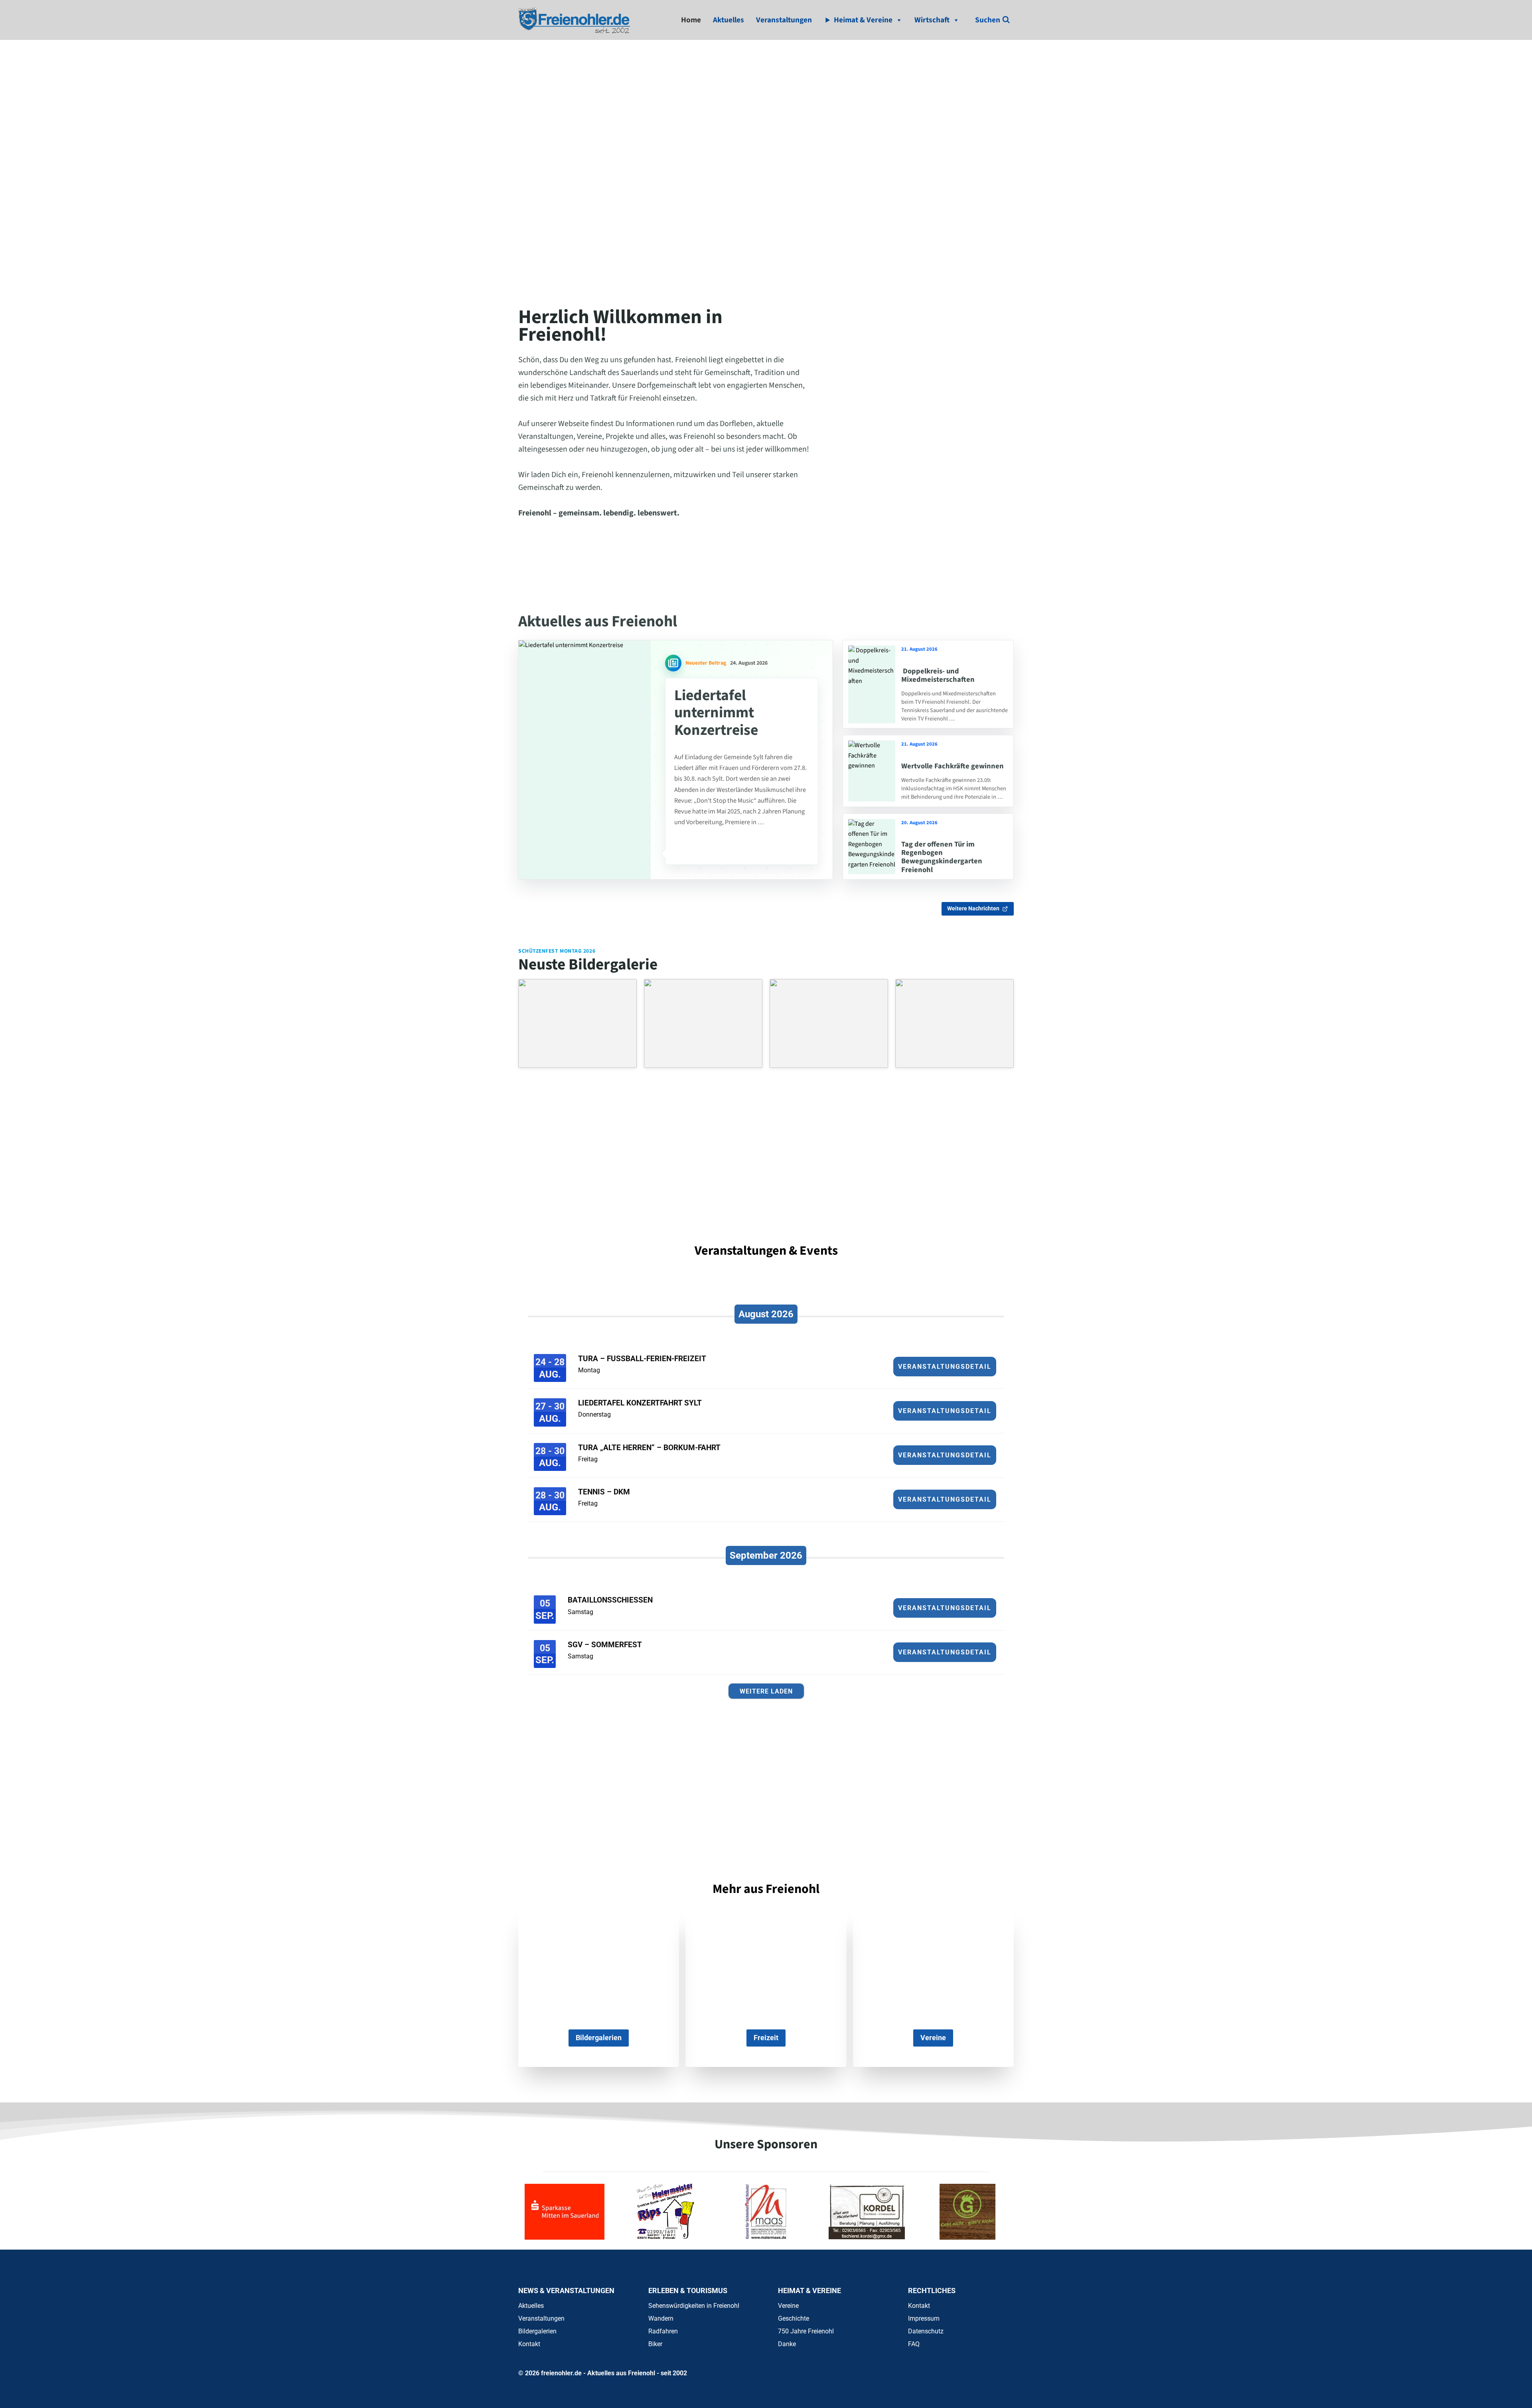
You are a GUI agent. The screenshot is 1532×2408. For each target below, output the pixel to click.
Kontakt (529, 2344)
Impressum (924, 2318)
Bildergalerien (537, 2331)
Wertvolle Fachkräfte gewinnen (953, 766)
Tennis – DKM (604, 1492)
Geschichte (794, 2318)
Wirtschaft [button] (932, 20)
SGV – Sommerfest (605, 1645)
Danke (787, 2344)
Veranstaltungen (784, 20)
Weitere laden (766, 1691)
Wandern (661, 2318)
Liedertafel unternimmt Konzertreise (716, 713)
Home (691, 20)
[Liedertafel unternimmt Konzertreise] (585, 760)
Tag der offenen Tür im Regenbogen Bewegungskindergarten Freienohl (942, 857)
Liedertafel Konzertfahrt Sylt (640, 1403)
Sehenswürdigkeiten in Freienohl (694, 2306)
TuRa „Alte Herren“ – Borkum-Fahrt (649, 1448)
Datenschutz (926, 2331)
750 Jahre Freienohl (806, 2331)
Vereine (788, 2306)
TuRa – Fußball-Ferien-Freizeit (642, 1359)
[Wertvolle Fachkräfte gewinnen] (872, 771)
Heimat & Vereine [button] (863, 20)
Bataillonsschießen (610, 1600)
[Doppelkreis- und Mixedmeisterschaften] (872, 684)
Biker (655, 2344)
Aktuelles (728, 20)
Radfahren (663, 2331)
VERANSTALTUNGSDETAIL (945, 1367)
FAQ (914, 2344)
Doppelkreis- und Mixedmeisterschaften (938, 675)
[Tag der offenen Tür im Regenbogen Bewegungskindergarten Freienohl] (872, 847)
